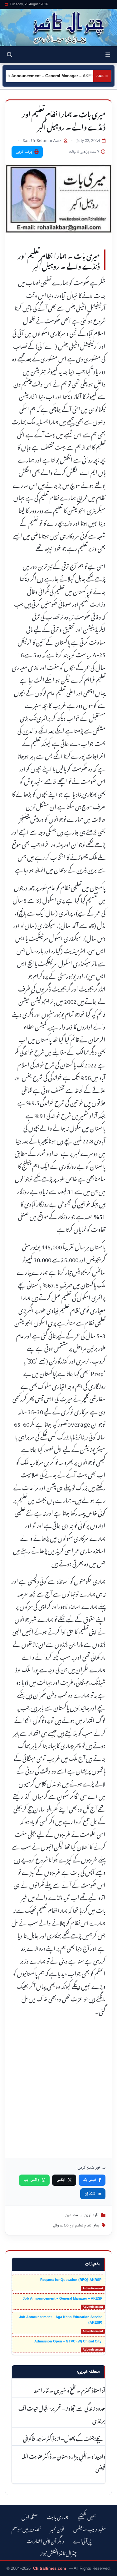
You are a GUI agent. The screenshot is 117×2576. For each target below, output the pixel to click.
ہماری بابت (58, 2516)
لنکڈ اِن (90, 2194)
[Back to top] (11, 2570)
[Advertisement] (58, 2093)
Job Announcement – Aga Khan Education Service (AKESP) (61, 2320)
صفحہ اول (29, 2516)
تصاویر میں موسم (26, 2528)
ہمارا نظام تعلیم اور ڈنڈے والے (76, 2226)
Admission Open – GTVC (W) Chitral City (68, 2341)
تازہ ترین (91, 2215)
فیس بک (90, 2180)
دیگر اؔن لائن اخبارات (45, 2540)
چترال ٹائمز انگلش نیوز (59, 2552)
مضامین (72, 2215)
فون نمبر (57, 2528)
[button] (108, 55)
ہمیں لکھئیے (87, 2516)
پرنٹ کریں (24, 152)
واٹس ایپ (31, 2180)
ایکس (61, 2180)
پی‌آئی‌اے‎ (82, 2540)
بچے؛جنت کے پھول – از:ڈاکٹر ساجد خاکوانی (64, 2438)
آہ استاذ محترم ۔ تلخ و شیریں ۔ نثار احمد (69, 2390)
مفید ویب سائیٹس (90, 2528)
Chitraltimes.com (50, 2568)
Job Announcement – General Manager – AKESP (63, 2298)
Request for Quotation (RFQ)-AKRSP (71, 2280)
